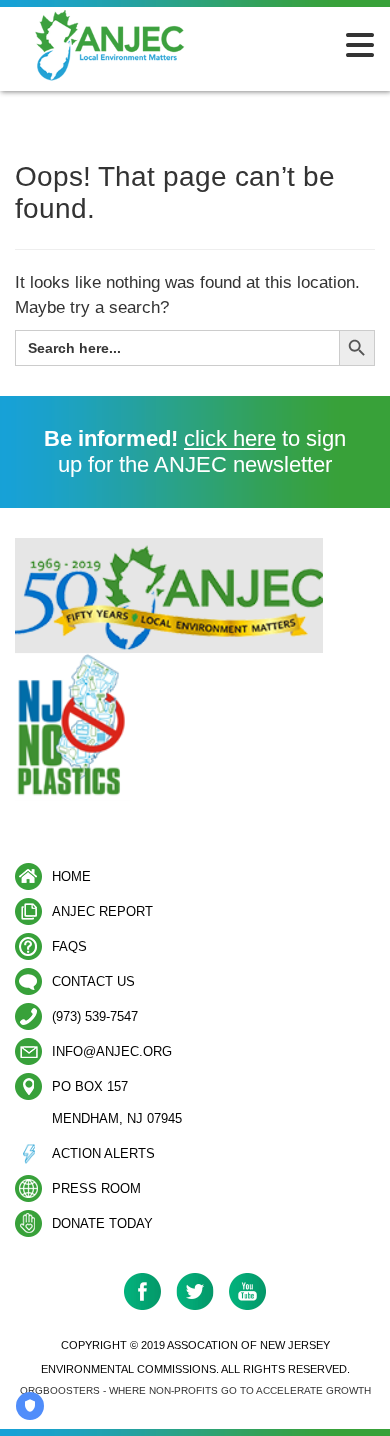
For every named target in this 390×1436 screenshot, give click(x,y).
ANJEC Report (102, 911)
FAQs (69, 946)
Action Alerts (103, 1153)
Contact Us (93, 981)
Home (71, 876)
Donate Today (102, 1223)
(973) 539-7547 (95, 1016)
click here (230, 438)
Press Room (96, 1188)
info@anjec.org (112, 1051)
